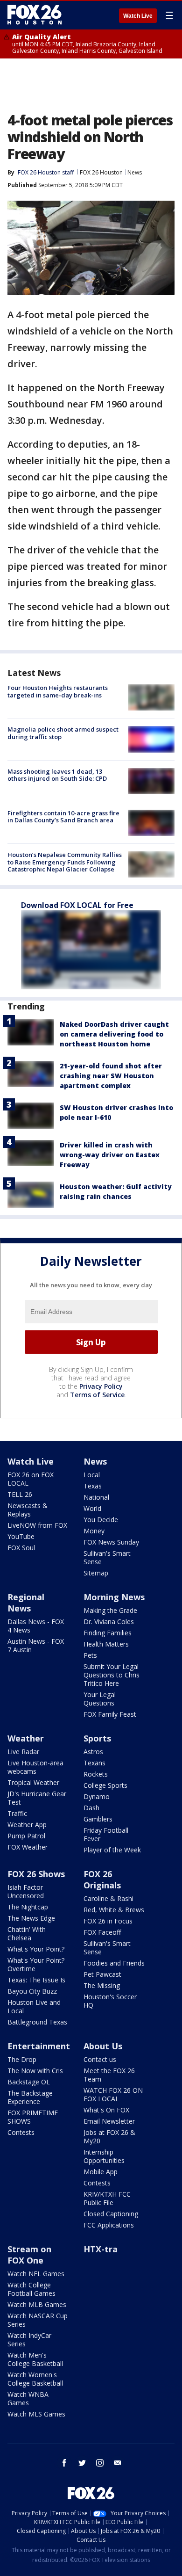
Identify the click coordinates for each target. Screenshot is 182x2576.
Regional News (26, 1603)
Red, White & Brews (114, 1910)
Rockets (96, 1774)
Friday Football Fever (106, 1834)
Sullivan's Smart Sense (107, 1557)
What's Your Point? (36, 1949)
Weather (26, 1738)
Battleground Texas (37, 2022)
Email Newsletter (109, 2121)
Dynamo (97, 1796)
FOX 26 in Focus (108, 1921)
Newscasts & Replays (28, 1510)
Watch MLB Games (37, 2304)
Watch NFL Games (36, 2274)
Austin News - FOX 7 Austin (36, 1645)
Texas (93, 1486)
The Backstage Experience (30, 2097)
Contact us (100, 2059)
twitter (82, 2463)
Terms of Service (97, 1395)
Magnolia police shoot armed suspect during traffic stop (63, 733)
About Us (103, 2046)
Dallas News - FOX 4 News (36, 1626)
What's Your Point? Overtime (36, 1964)
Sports (97, 1738)
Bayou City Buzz (32, 1991)
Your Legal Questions (100, 1699)
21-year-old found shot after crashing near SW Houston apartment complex (111, 1076)
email (118, 2463)
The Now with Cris (35, 2071)
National (96, 1497)
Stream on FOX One (29, 2255)
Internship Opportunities (104, 2156)
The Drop (22, 2059)
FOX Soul (21, 1548)
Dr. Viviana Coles (109, 1622)
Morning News (114, 1597)
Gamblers (98, 1819)
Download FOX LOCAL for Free (77, 905)
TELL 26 (20, 1494)
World (92, 1508)
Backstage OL (29, 2082)
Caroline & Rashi (108, 1898)
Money (94, 1531)
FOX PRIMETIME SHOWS (33, 2117)
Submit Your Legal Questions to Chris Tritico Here (112, 1675)
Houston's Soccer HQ (110, 2001)
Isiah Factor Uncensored (26, 1891)
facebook (64, 2463)
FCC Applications (109, 2225)
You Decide (101, 1520)
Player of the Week (112, 1850)
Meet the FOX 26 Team (109, 2075)
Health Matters (106, 1644)
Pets (90, 1655)
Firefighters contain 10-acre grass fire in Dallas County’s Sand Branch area (63, 817)
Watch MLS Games (36, 2414)
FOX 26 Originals (102, 1879)
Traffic (17, 1813)
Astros (93, 1752)
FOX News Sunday (111, 1542)
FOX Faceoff (102, 1932)
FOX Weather (28, 1847)
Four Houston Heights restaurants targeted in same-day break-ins (58, 691)
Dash (91, 1808)
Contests (21, 2132)
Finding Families (108, 1633)
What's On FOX (106, 2110)
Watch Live (138, 16)
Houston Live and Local (34, 2006)
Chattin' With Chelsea (27, 1934)
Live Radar (23, 1752)
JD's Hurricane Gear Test (37, 1798)
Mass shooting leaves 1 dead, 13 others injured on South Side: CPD (57, 775)
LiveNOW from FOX (37, 1525)
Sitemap (96, 1573)
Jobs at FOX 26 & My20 (109, 2137)
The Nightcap (28, 1907)
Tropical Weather (33, 1782)
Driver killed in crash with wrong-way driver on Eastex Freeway (110, 1155)
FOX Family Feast (110, 1714)
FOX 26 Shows (36, 1874)
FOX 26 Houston (101, 172)
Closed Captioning (111, 2214)
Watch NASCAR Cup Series (38, 2320)
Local (92, 1475)
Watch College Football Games (31, 2289)
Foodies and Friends (114, 1963)
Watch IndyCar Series (29, 2340)
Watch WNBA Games (28, 2398)
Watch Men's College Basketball (35, 2359)
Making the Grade (110, 1610)
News (135, 172)
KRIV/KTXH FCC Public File (107, 2198)
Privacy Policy (101, 1386)
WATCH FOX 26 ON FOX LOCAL (113, 2094)
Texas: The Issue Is (36, 1980)
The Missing (102, 1985)
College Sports (105, 1785)
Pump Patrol (26, 1836)
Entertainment (39, 2046)
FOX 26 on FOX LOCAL (31, 1479)
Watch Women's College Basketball (35, 2379)
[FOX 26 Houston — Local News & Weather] (35, 15)
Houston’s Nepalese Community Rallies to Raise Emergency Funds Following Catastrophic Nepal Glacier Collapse (65, 862)
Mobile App (101, 2172)
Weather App (27, 1825)
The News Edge (31, 1918)
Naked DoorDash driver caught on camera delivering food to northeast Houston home (114, 1034)
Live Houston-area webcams (35, 1767)
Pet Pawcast (102, 1974)
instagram (100, 2463)
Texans (94, 1763)
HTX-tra (101, 2249)
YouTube (21, 1536)
